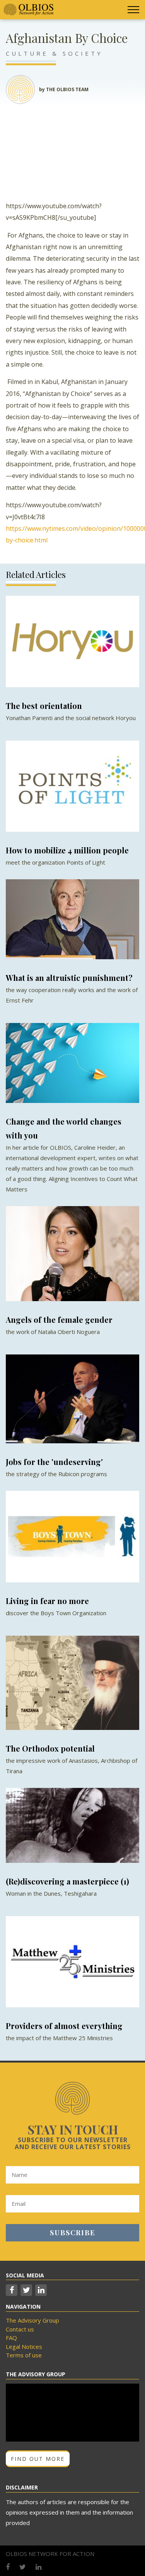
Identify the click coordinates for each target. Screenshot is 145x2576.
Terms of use (24, 2355)
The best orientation (44, 706)
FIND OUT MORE (38, 2459)
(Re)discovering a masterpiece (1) (67, 1881)
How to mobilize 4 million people (67, 850)
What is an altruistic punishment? (69, 978)
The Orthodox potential (50, 1748)
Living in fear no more (47, 1601)
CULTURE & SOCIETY (54, 53)
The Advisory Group (32, 2320)
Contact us (20, 2329)
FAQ (11, 2338)
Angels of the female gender (59, 1319)
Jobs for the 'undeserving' (54, 1462)
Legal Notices (24, 2347)
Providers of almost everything (64, 2026)
